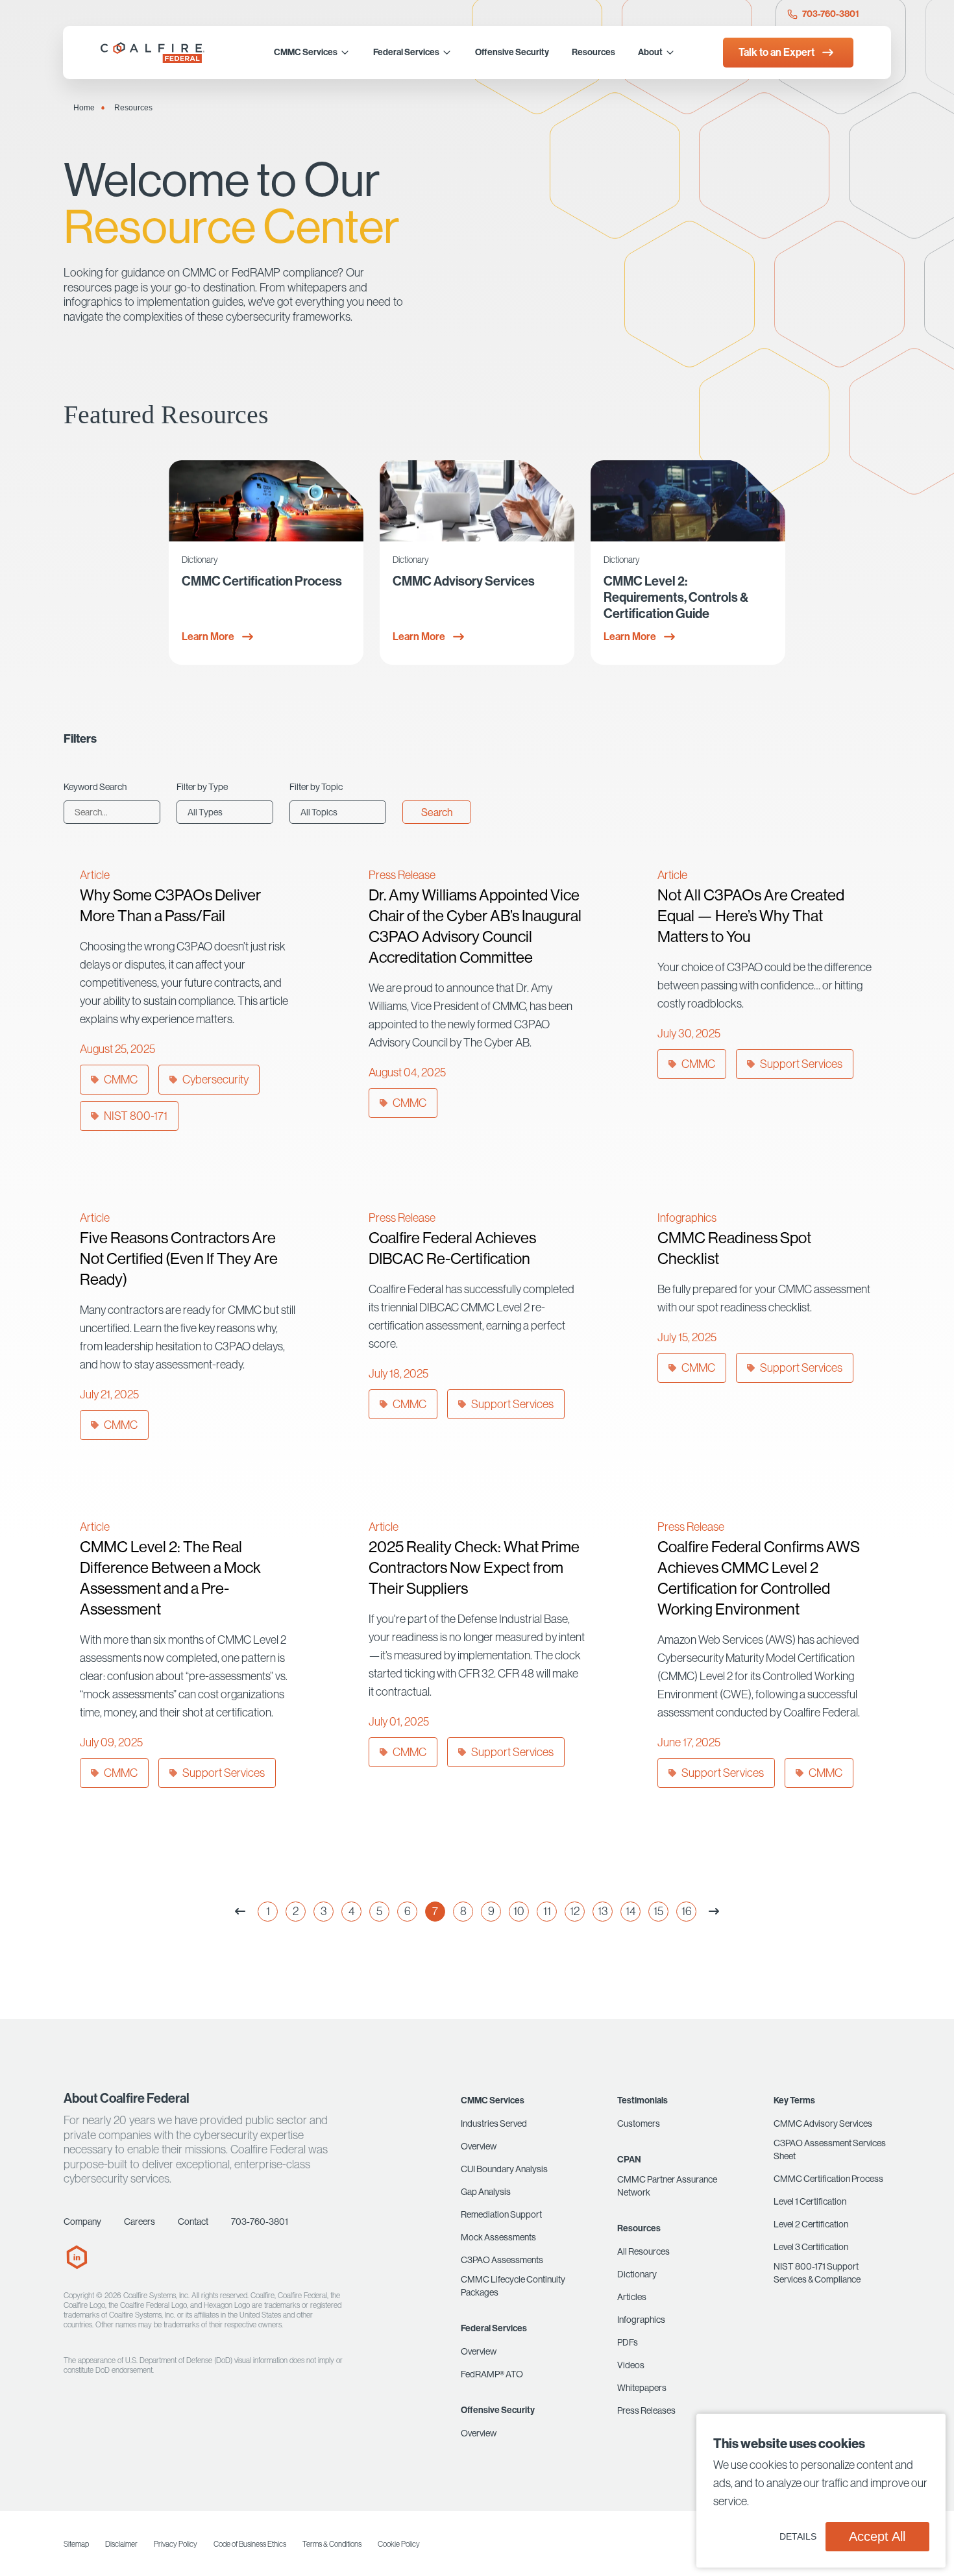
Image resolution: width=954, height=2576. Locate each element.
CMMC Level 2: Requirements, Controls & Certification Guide (676, 597)
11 (547, 1911)
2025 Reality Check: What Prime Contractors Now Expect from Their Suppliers (474, 1567)
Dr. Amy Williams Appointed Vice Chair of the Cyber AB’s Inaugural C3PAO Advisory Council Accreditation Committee (475, 926)
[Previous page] (240, 1912)
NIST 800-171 (136, 1116)
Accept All (877, 2536)
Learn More (208, 637)
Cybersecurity (215, 1079)
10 (519, 1911)
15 (658, 1911)
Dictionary (200, 560)
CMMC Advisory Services (464, 581)
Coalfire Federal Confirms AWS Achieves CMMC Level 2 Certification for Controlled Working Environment (759, 1578)
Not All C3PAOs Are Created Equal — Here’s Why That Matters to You (751, 915)
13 (603, 1911)
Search (437, 812)
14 (631, 1911)
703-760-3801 (830, 14)
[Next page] (714, 1912)
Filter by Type (202, 787)
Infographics (687, 1218)
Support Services (801, 1064)
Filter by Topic (316, 787)
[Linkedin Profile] (77, 2266)
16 (687, 1911)
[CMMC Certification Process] (266, 501)
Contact (193, 2222)
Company (82, 2222)
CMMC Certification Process (262, 581)
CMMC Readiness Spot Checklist (734, 1248)
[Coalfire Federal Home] (154, 53)
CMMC (121, 1079)
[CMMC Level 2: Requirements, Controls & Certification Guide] (688, 501)
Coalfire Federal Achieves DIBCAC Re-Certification (452, 1248)
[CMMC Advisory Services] (477, 501)
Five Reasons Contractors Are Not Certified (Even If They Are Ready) (179, 1258)
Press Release (402, 875)
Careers (140, 2222)
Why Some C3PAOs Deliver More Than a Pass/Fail (170, 905)
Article (95, 875)
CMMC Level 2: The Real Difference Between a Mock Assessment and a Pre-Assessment (170, 1578)
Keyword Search (95, 787)
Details (798, 2536)
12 (575, 1911)
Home (84, 108)
